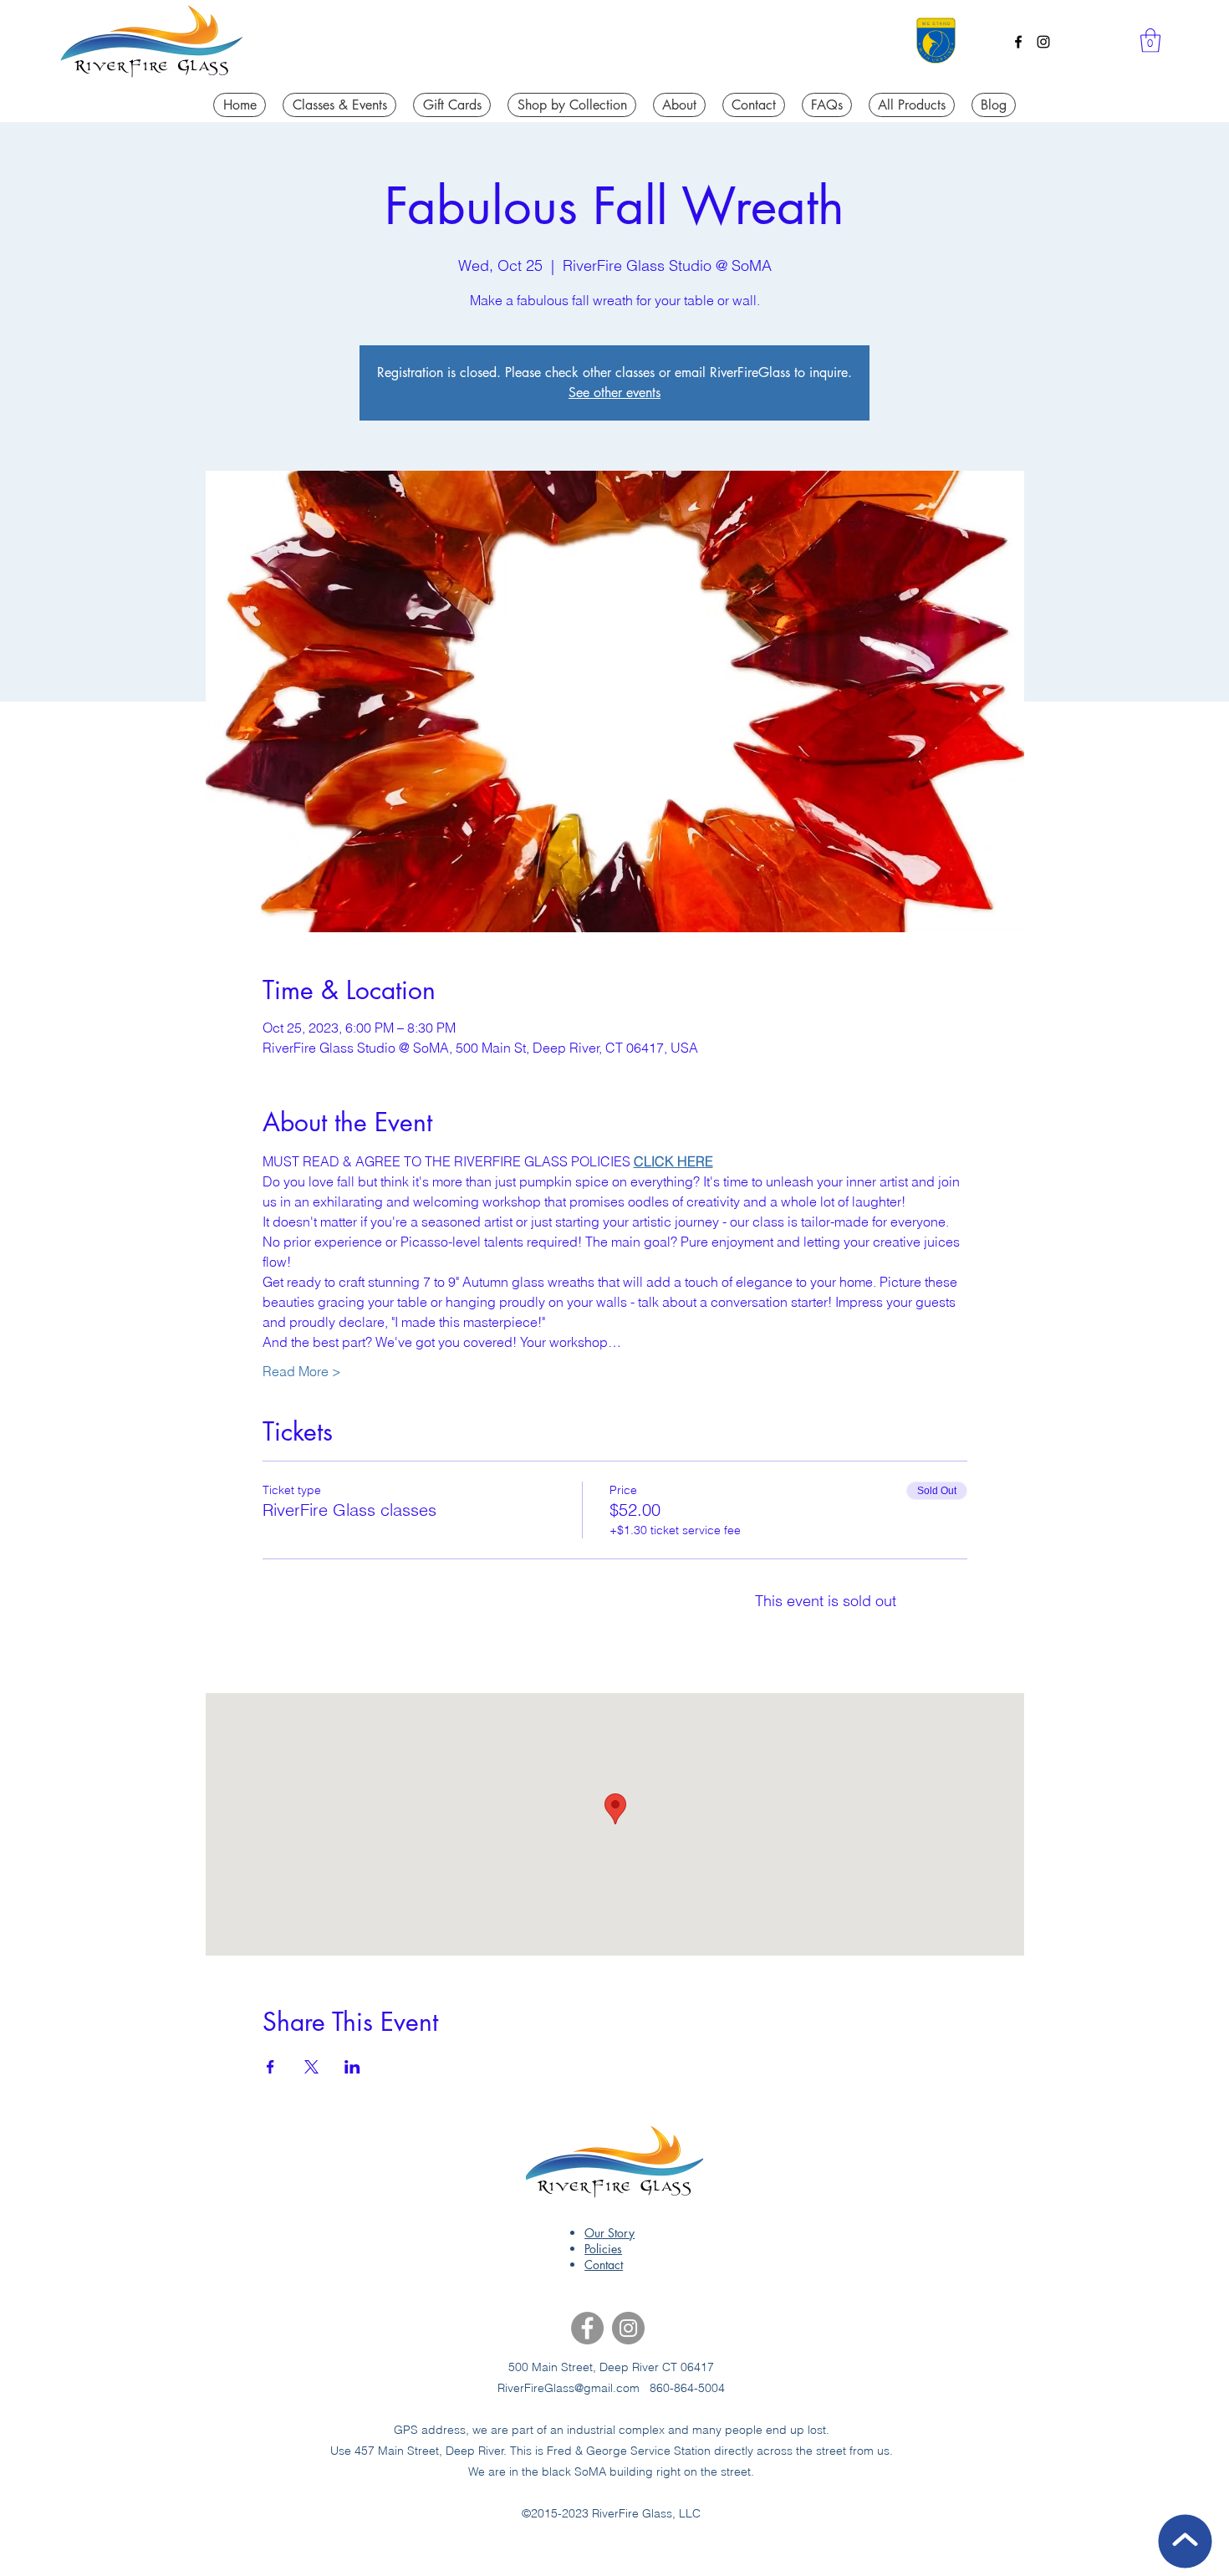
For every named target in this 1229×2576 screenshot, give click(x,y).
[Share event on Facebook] (270, 2067)
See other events (614, 393)
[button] (1150, 41)
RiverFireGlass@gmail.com (569, 2388)
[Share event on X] (311, 2067)
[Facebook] (1018, 42)
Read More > (302, 1371)
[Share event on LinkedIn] (352, 2067)
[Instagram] (1043, 42)
